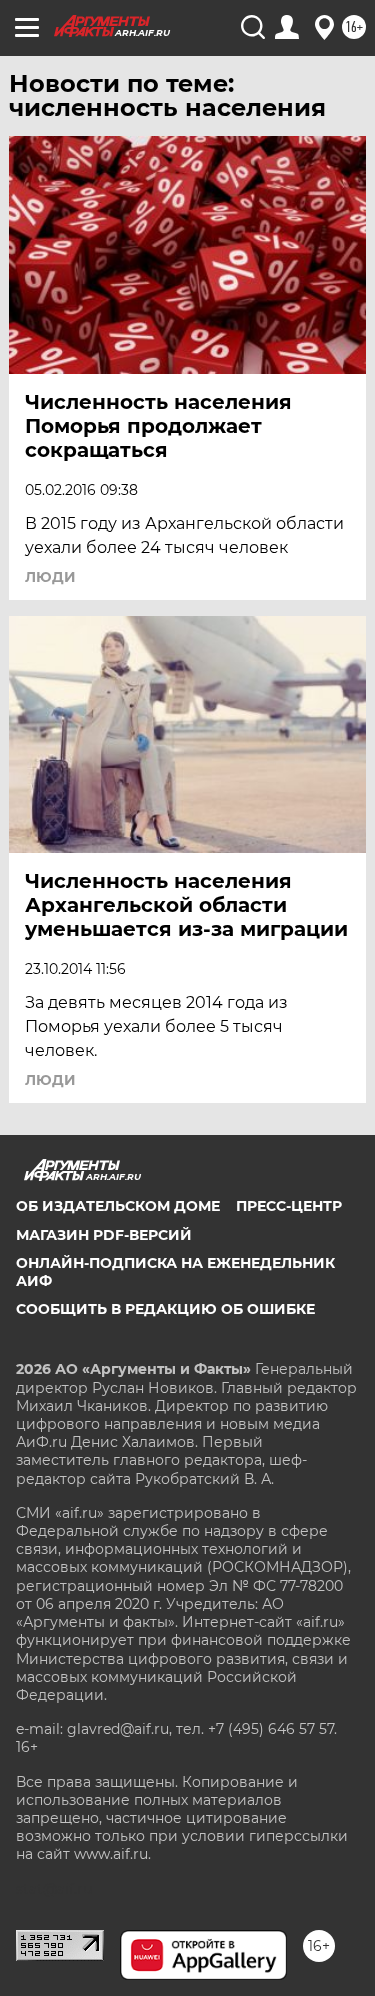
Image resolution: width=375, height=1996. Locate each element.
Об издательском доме (118, 1206)
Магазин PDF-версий (104, 1235)
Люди (50, 577)
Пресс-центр (289, 1206)
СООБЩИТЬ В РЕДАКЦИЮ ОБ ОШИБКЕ (165, 1309)
